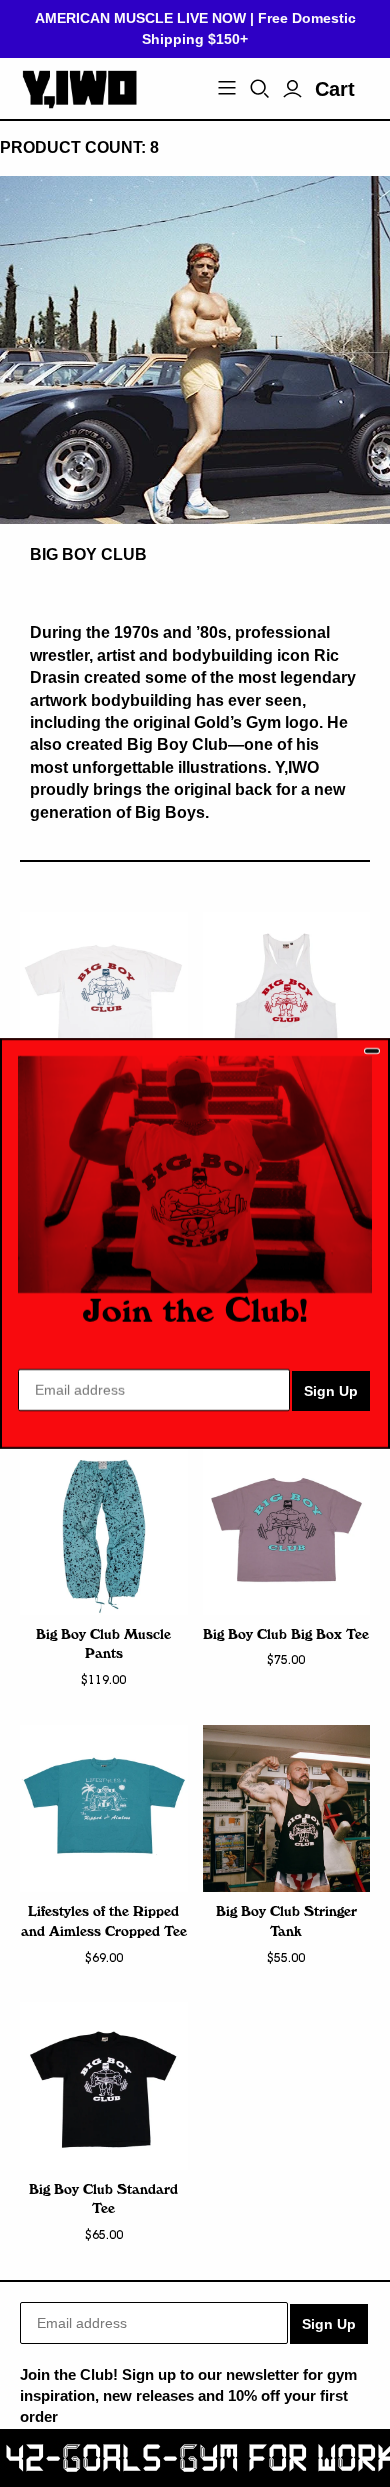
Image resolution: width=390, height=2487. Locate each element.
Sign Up (331, 1391)
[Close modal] (372, 1051)
